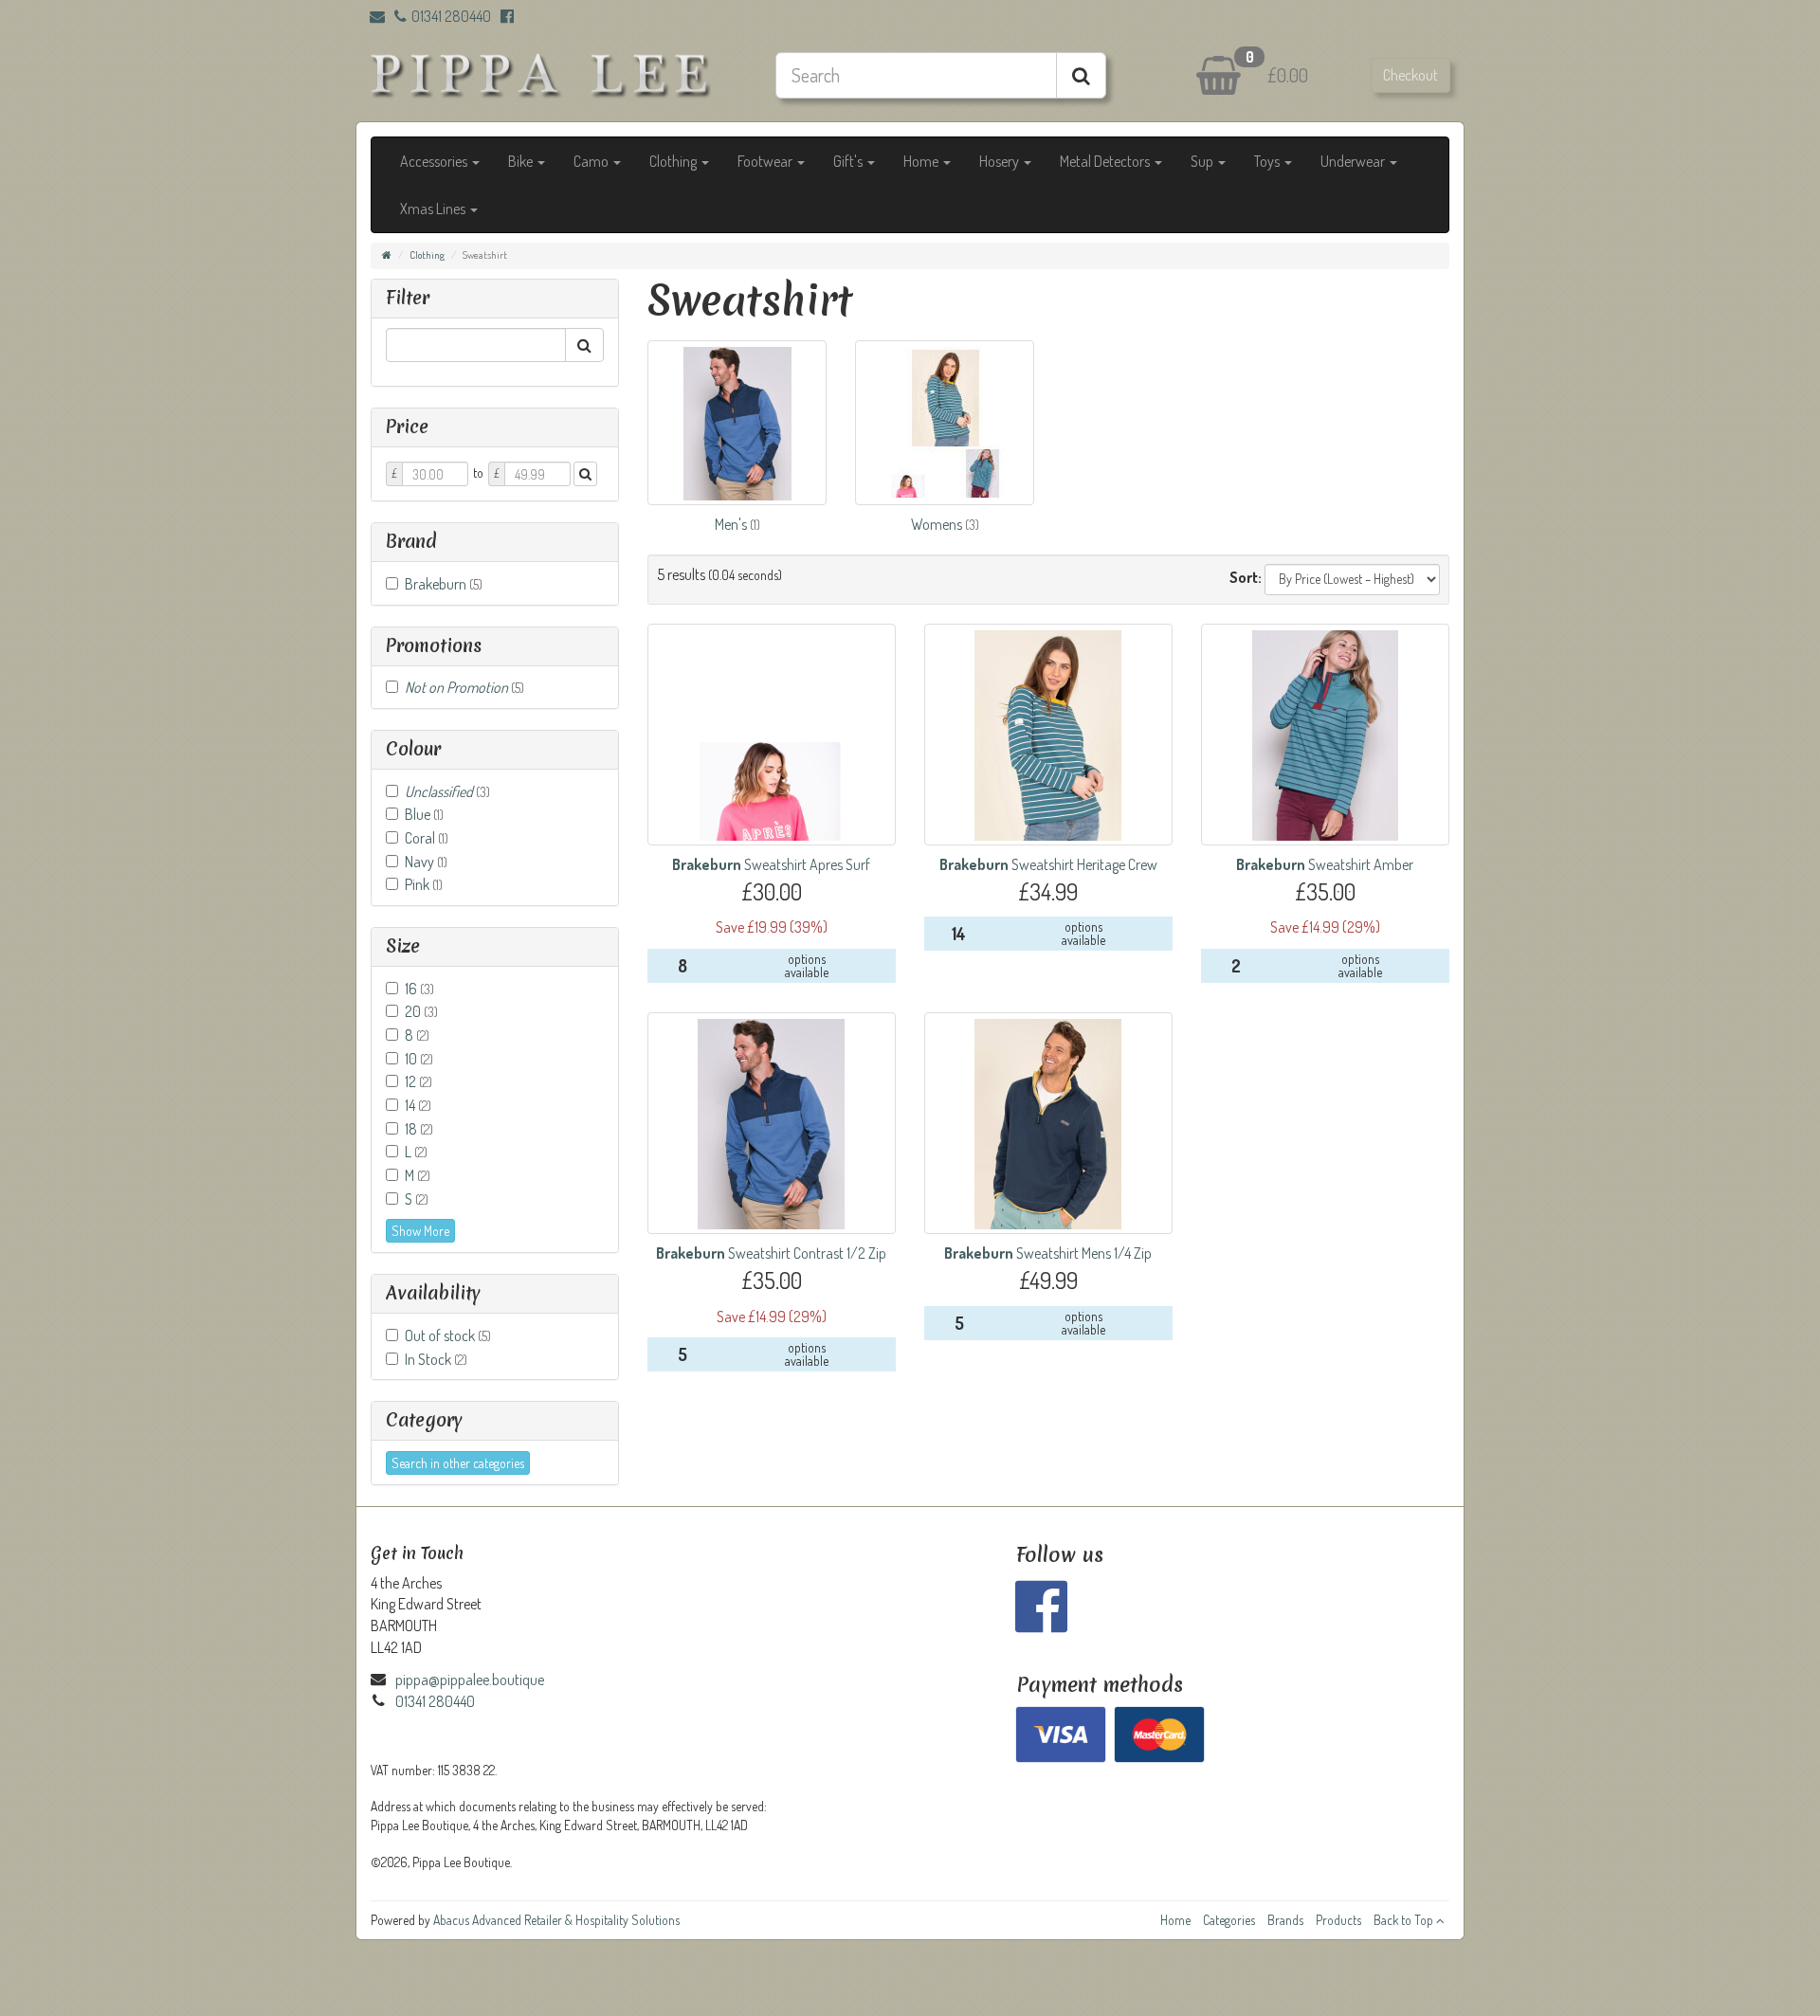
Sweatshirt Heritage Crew (1048, 864)
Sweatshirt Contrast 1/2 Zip (771, 1253)
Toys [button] (1268, 161)
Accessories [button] (435, 161)
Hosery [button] (1001, 161)
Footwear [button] (766, 161)
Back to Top (1405, 1920)
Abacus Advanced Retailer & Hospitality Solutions (556, 1920)
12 (419, 1081)
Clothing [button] (674, 161)
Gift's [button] (849, 161)
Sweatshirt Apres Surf (771, 864)
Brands (1285, 1920)
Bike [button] (522, 161)
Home (1175, 1920)
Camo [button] (592, 161)
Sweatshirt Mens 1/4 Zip (1048, 1253)
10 (419, 1059)
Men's (732, 524)
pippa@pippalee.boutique (470, 1680)
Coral (427, 838)
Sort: (1246, 577)
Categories (1229, 1920)
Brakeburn (444, 584)
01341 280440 (451, 16)
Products (1338, 1920)
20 (421, 1011)
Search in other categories (458, 1463)
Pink (424, 884)
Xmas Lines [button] (434, 209)
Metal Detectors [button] (1106, 161)
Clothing (427, 255)
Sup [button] (1203, 161)
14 (418, 1105)
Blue (424, 814)
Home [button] (922, 161)
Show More (420, 1231)
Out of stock (448, 1335)
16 (419, 989)
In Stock (436, 1359)
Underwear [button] (1354, 161)
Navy (426, 862)
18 (419, 1129)
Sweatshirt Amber (1325, 864)
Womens (938, 524)
